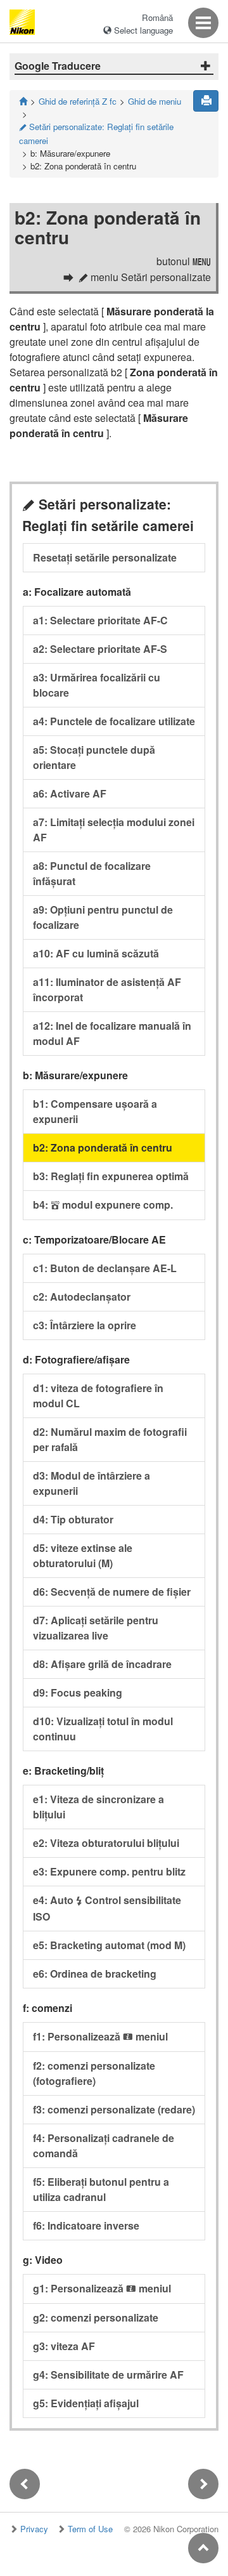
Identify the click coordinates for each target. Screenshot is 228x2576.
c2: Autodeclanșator (82, 1297)
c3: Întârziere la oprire (85, 1325)
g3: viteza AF (64, 2346)
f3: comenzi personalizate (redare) (114, 2109)
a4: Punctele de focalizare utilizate (114, 721)
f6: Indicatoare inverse (86, 2225)
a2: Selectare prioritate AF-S (100, 649)
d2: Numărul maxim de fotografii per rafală (110, 1439)
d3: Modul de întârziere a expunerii (92, 1483)
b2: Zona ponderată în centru (103, 1147)
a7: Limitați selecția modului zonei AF (114, 830)
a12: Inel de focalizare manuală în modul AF (112, 1033)
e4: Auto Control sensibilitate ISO (107, 1908)
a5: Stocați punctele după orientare (94, 757)
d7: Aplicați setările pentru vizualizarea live (96, 1628)
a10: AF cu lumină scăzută (96, 953)
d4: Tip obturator (73, 1519)
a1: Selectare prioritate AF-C (100, 620)
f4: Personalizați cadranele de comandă (104, 2146)
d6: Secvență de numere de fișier (112, 1592)
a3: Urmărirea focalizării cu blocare (97, 685)
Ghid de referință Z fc (78, 101)
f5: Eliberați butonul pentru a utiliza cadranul (101, 2189)
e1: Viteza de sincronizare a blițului (98, 1807)
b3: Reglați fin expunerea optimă (111, 1176)
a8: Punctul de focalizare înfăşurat (92, 873)
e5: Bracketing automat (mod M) (109, 1945)
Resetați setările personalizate (105, 557)
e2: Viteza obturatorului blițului (106, 1843)
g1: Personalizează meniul (102, 2288)
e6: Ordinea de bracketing (95, 1974)
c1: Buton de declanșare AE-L (105, 1268)
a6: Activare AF (70, 793)
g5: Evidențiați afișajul (86, 2403)
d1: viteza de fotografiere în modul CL (98, 1396)
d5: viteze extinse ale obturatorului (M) (83, 1555)
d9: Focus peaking (78, 1692)
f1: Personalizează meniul (100, 2036)
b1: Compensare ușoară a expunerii (95, 1111)
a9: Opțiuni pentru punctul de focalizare (103, 917)
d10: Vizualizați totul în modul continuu (103, 1729)
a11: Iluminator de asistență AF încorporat (107, 989)
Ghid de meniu (155, 101)
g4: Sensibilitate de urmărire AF (108, 2375)
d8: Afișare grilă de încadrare (102, 1664)
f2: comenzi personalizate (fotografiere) (94, 2073)
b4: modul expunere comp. (103, 1205)
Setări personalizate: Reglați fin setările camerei (96, 134)
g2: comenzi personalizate (96, 2317)
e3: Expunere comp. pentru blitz (109, 1871)
